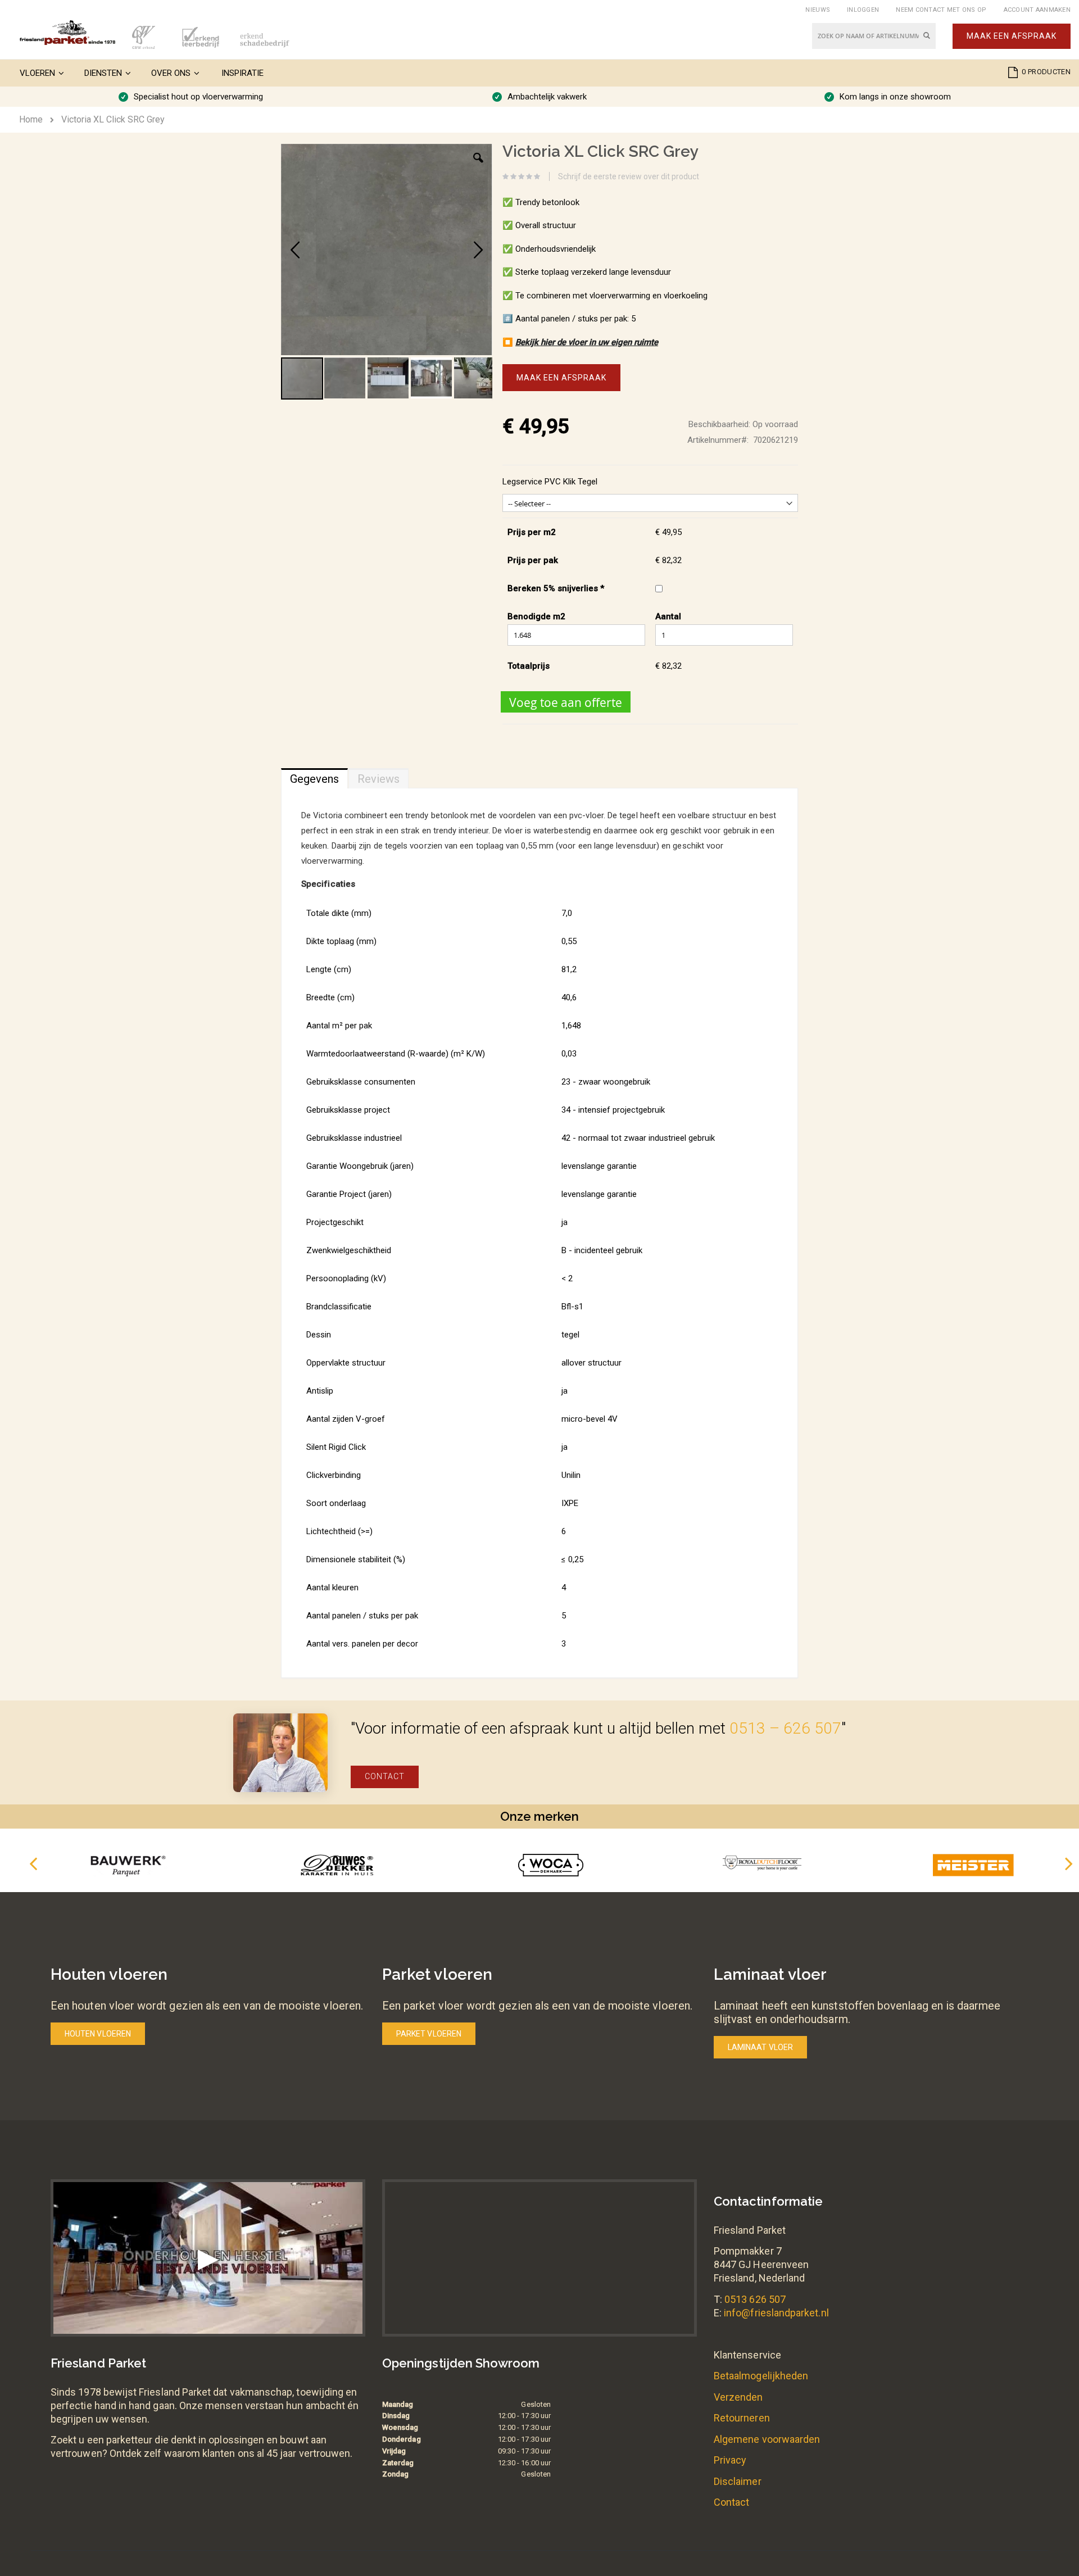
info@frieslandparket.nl (776, 2313)
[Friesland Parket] (67, 33)
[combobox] (874, 36)
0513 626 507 (755, 2299)
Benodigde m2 (536, 616)
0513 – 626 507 (785, 1728)
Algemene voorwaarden (767, 2439)
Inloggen (863, 10)
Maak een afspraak (1012, 36)
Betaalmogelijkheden (761, 2376)
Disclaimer (738, 2481)
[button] (478, 166)
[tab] (314, 776)
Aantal (668, 616)
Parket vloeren (429, 2034)
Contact (385, 1776)
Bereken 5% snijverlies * (556, 588)
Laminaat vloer (760, 2047)
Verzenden (738, 2397)
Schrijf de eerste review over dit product (629, 176)
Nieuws (818, 10)
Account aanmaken (1037, 10)
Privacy (730, 2460)
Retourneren (742, 2418)
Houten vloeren (98, 2034)
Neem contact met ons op (941, 10)
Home (31, 119)
